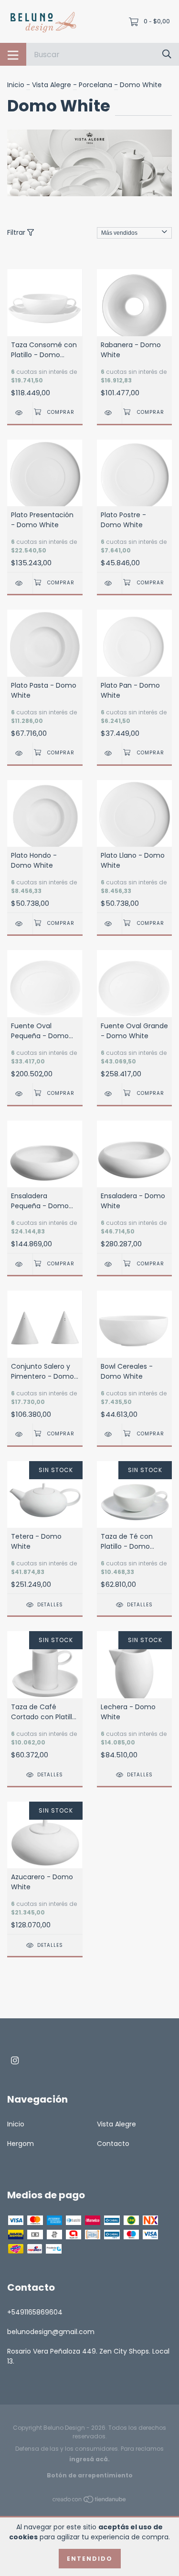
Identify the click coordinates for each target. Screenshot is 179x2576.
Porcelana (95, 85)
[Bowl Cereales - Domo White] (110, 1434)
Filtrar (17, 232)
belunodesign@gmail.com (51, 2332)
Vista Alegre (52, 85)
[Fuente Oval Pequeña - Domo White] (20, 1094)
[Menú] (13, 54)
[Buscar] (167, 54)
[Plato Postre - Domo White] (110, 583)
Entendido (90, 2559)
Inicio (16, 85)
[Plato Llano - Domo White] (110, 924)
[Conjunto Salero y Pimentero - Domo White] (20, 1434)
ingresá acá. (89, 2459)
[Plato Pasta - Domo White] (20, 753)
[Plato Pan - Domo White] (110, 753)
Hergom (21, 2144)
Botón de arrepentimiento (90, 2475)
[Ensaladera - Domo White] (110, 1264)
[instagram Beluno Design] (15, 2060)
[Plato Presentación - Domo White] (20, 583)
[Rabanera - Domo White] (110, 413)
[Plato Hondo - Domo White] (20, 924)
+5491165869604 (35, 2312)
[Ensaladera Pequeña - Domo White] (20, 1264)
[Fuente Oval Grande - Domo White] (110, 1094)
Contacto (113, 2144)
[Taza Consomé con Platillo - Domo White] (20, 413)
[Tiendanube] (90, 2501)
